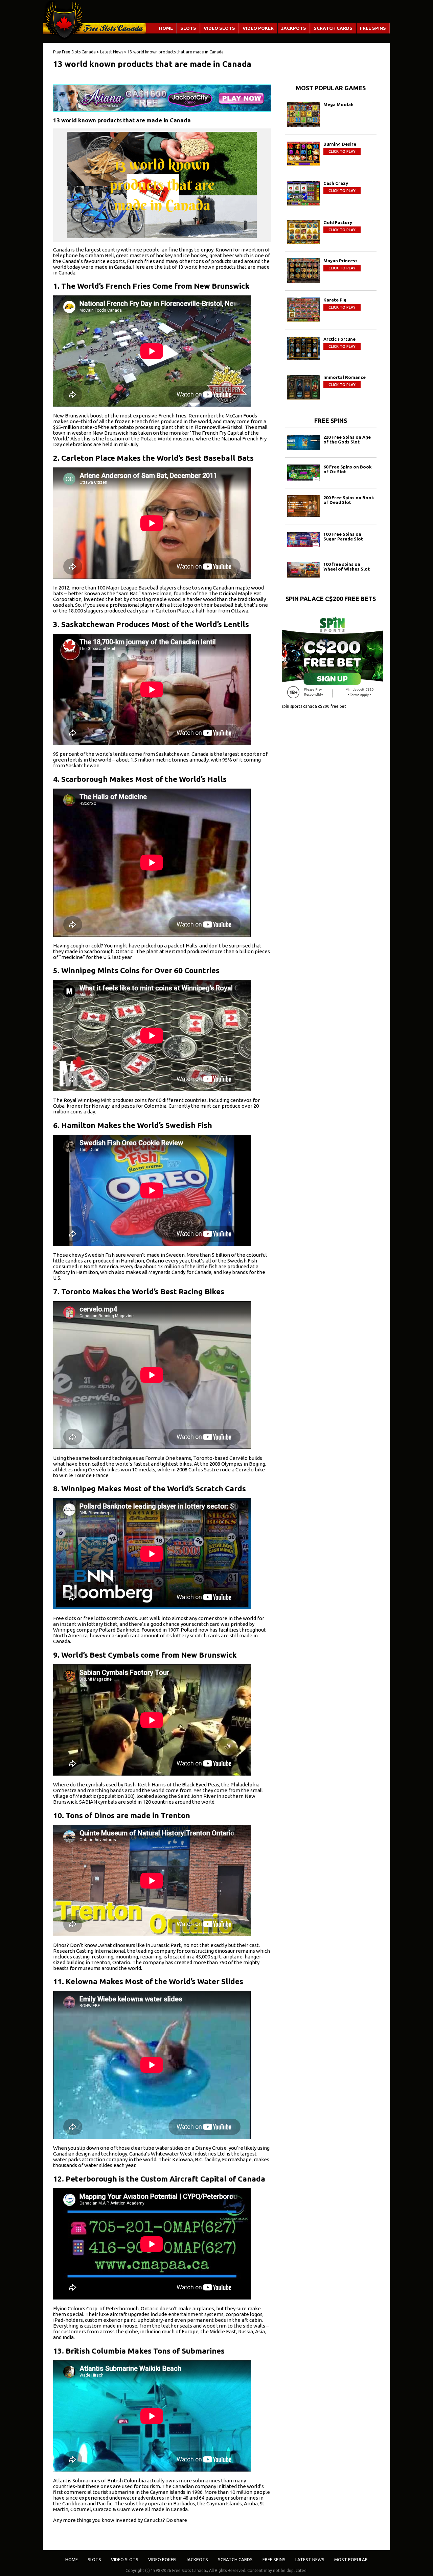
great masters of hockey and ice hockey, (162, 255)
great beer (222, 255)
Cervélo (238, 1458)
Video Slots (219, 28)
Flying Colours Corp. (76, 2308)
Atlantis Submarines (77, 2481)
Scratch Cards (333, 28)
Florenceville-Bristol (219, 427)
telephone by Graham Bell (84, 255)
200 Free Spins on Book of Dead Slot (349, 500)
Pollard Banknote (119, 1630)
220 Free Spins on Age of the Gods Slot (347, 439)
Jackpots (294, 28)
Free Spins (373, 28)
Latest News (310, 2559)
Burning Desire (340, 144)
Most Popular (351, 2559)
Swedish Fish (100, 1255)
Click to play (342, 151)
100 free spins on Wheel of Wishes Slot (347, 567)
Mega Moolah (338, 104)
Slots (188, 28)
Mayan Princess (340, 261)
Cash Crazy (336, 183)
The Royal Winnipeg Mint (82, 1100)
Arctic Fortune (339, 339)
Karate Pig (335, 300)
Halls (191, 946)
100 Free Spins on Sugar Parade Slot (343, 536)
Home (166, 28)
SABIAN (88, 1802)
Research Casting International (89, 1951)
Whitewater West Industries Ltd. (188, 2154)
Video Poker (258, 28)
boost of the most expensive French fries (138, 416)
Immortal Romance (345, 377)
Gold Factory (338, 222)
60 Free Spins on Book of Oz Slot (348, 469)
